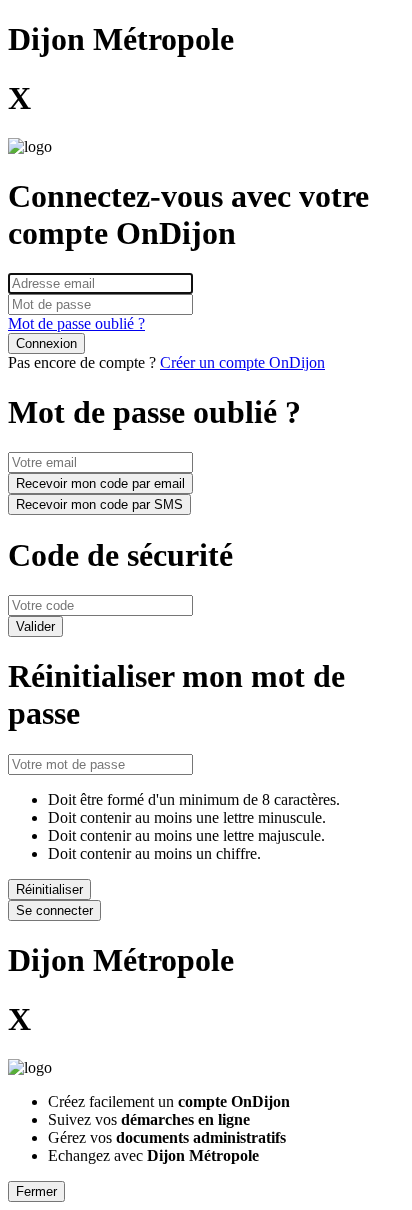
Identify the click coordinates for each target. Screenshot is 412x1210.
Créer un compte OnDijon (242, 362)
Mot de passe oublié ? (76, 323)
